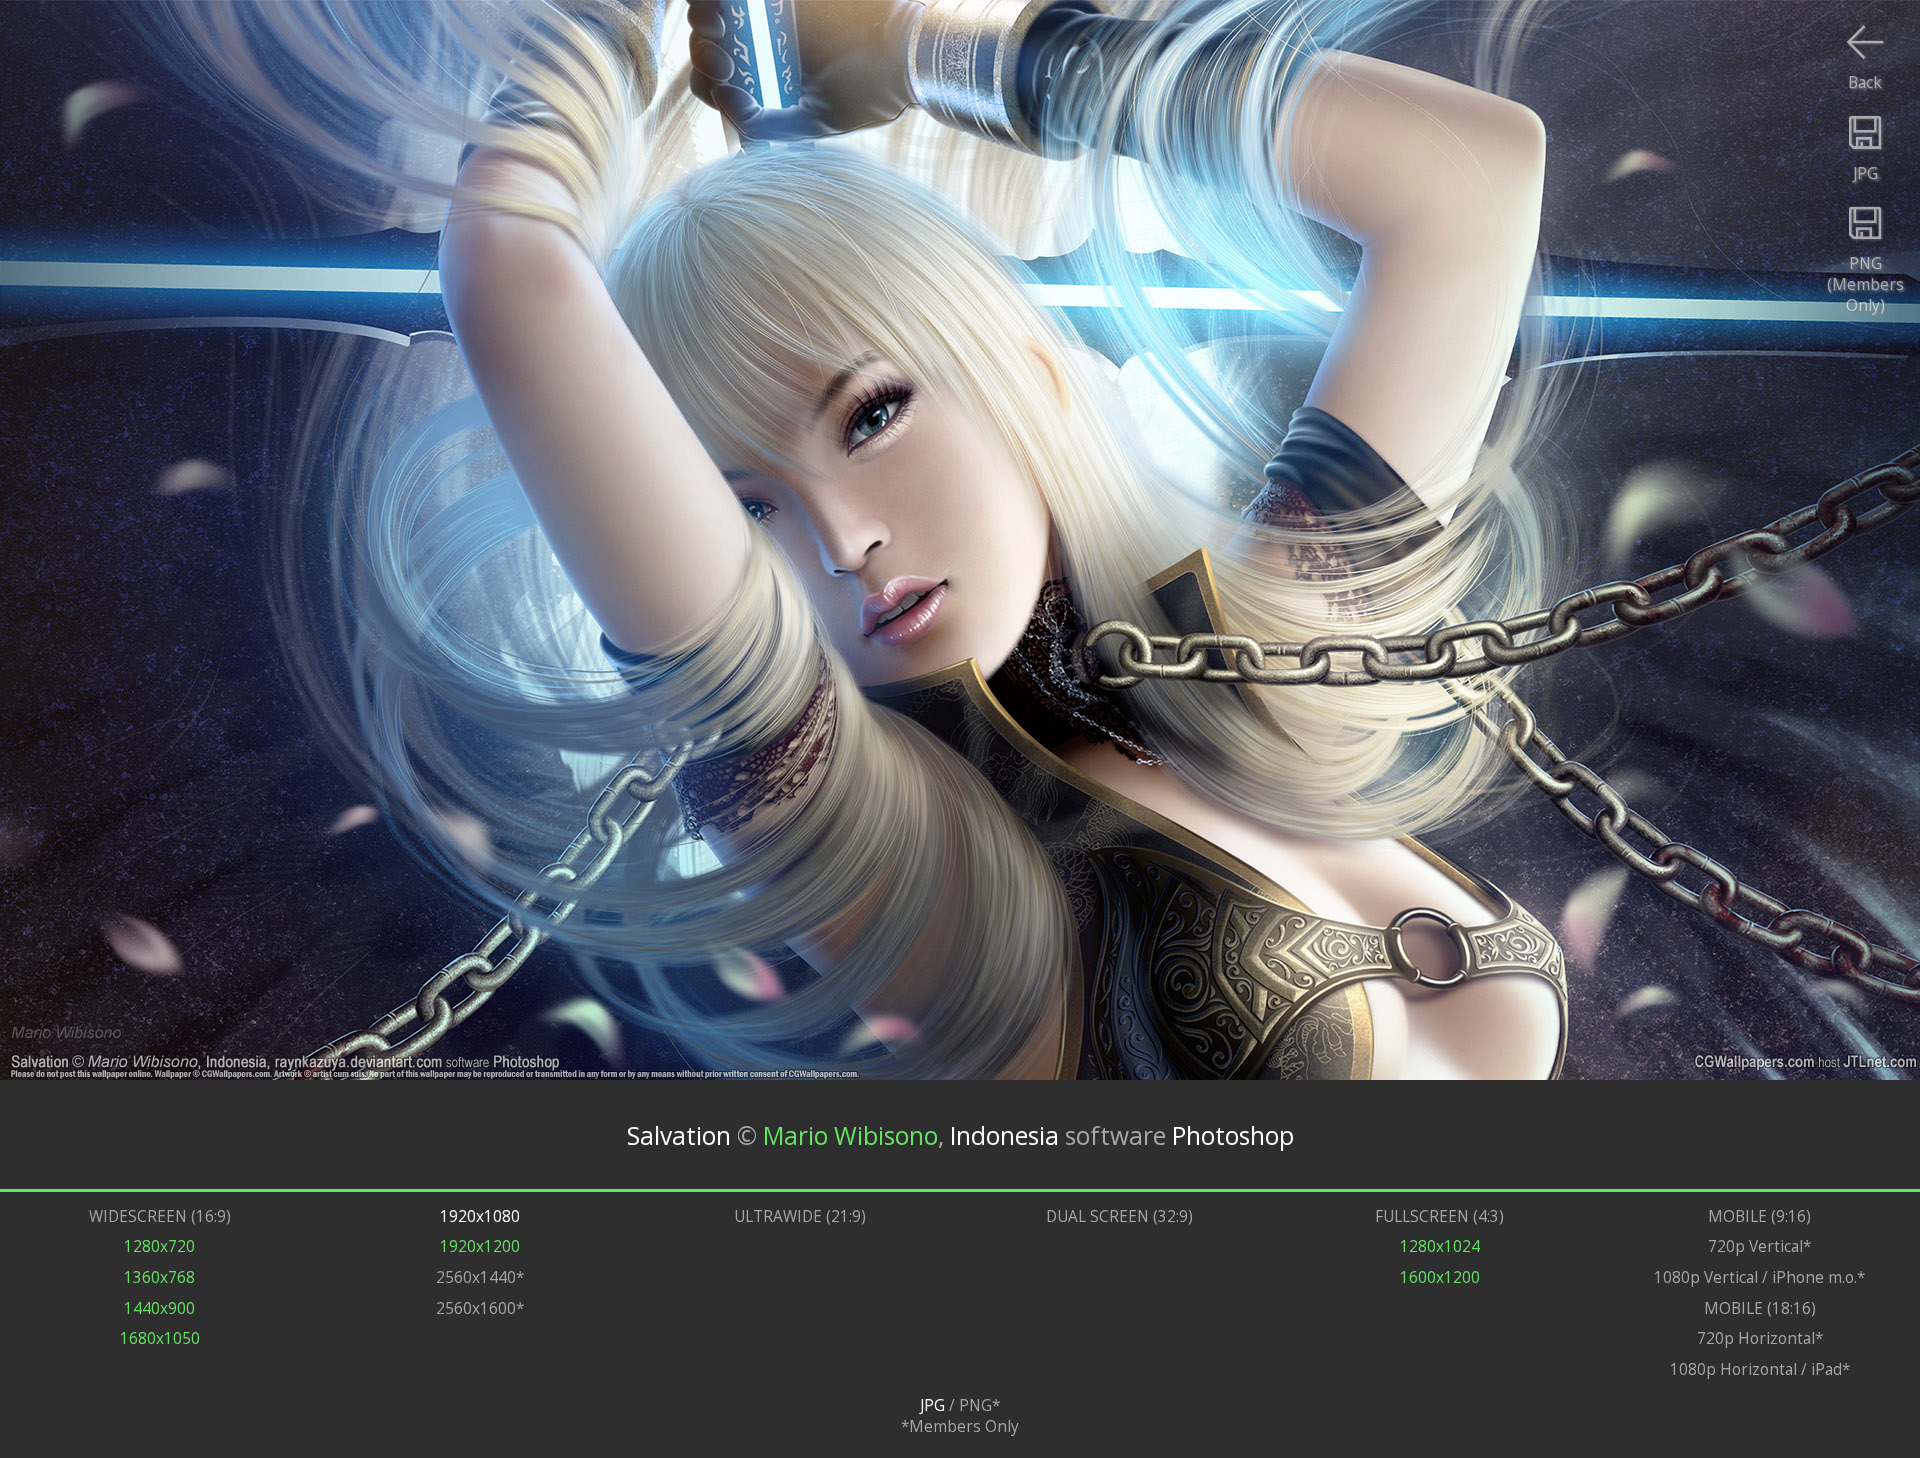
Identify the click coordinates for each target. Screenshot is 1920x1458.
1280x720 (159, 1246)
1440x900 (159, 1308)
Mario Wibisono (850, 1134)
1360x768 (159, 1277)
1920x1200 (480, 1246)
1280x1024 (1440, 1246)
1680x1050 (160, 1338)
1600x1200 (1440, 1277)
